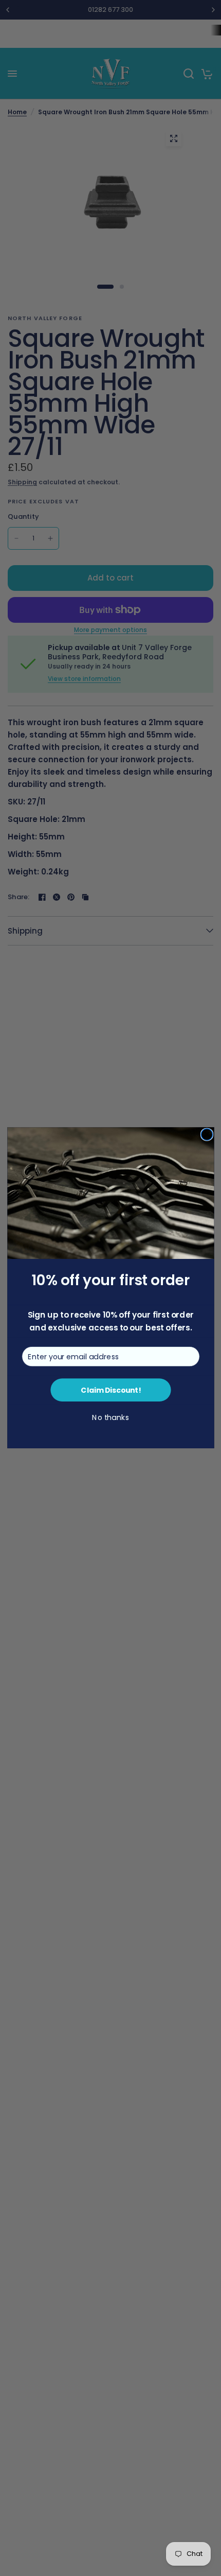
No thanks (110, 1418)
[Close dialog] (207, 1134)
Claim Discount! (110, 1390)
